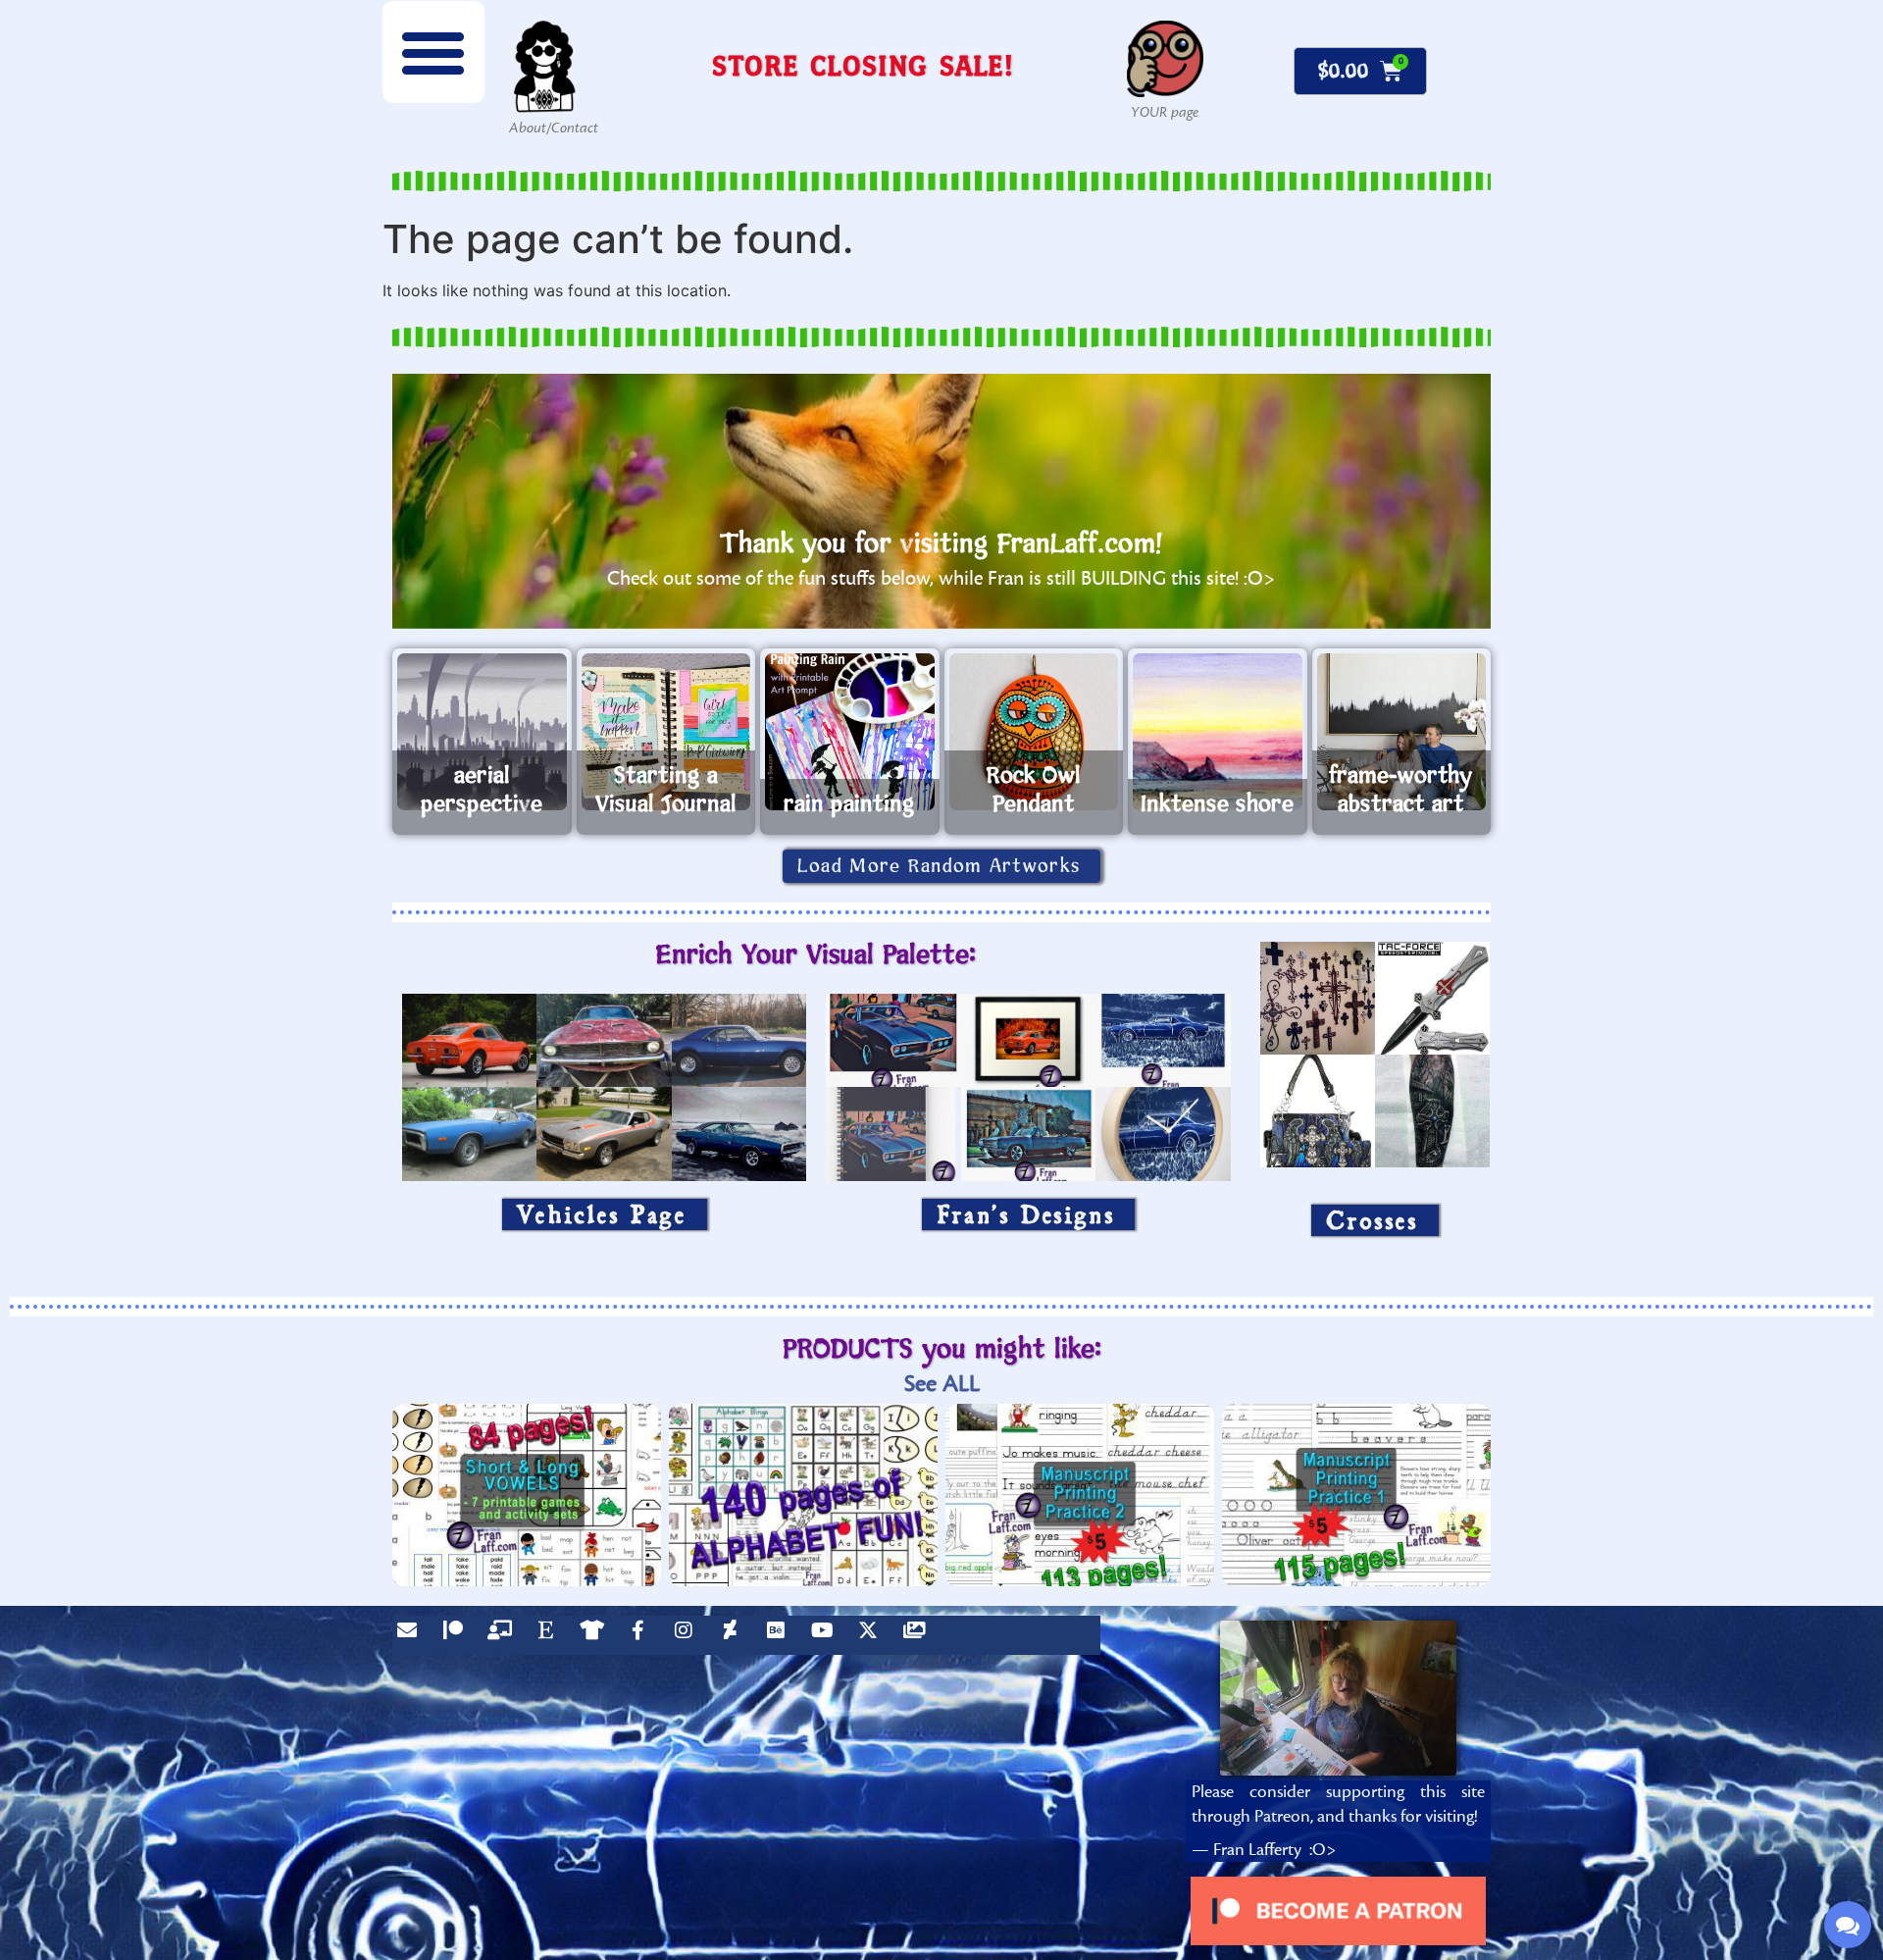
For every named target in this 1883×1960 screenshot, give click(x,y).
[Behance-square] (781, 1635)
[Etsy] (550, 1635)
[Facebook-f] (642, 1635)
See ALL (942, 1384)
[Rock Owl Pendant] (1034, 732)
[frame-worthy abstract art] (1402, 732)
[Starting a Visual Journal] (666, 732)
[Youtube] (827, 1635)
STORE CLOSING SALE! (863, 65)
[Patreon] (458, 1635)
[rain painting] (850, 732)
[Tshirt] (596, 1635)
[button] (433, 52)
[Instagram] (688, 1635)
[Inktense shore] (1218, 732)
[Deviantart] (735, 1635)
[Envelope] (412, 1635)
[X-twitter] (873, 1635)
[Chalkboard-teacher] (504, 1635)
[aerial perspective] (482, 732)
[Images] (919, 1635)
